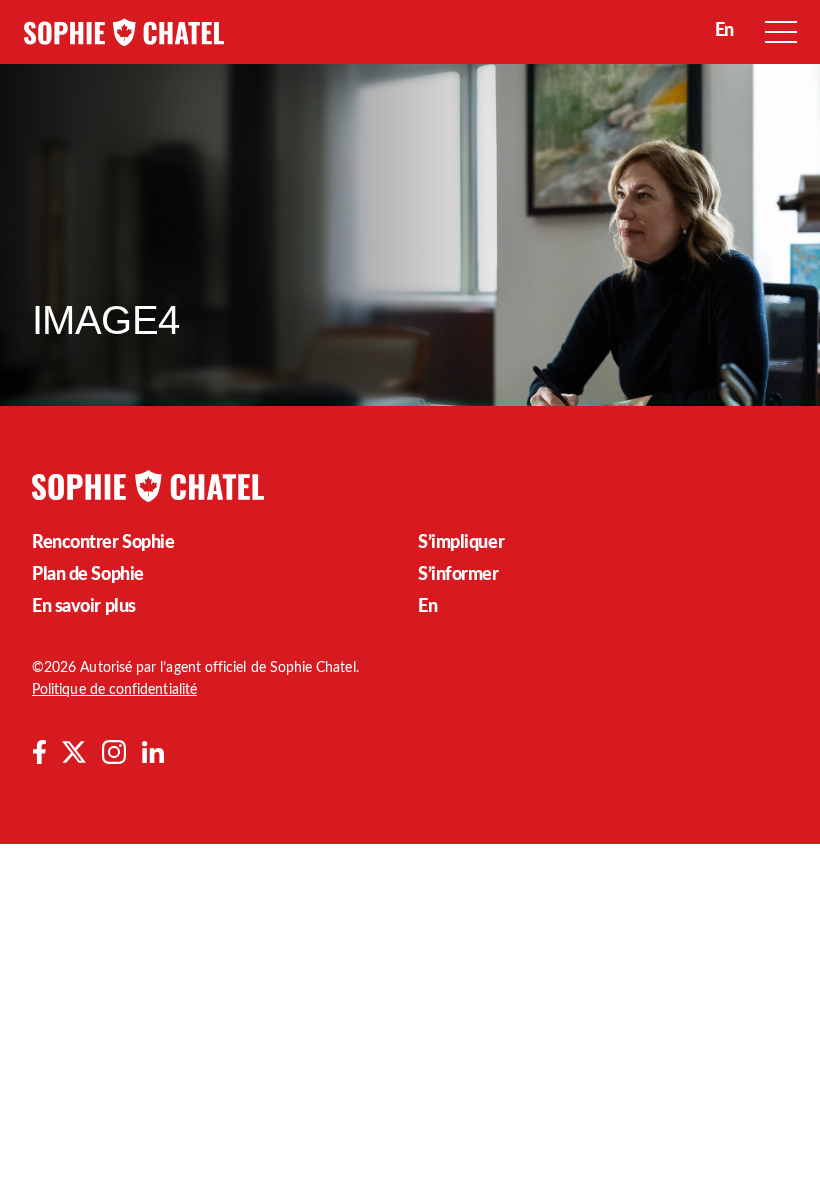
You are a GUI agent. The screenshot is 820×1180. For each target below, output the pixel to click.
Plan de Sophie (88, 575)
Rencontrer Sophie (103, 543)
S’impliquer (461, 543)
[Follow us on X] (74, 752)
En (427, 607)
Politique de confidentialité (114, 690)
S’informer (458, 575)
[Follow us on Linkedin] (153, 752)
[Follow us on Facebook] (39, 752)
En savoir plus (84, 607)
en (724, 31)
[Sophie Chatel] (124, 32)
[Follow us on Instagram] (114, 752)
